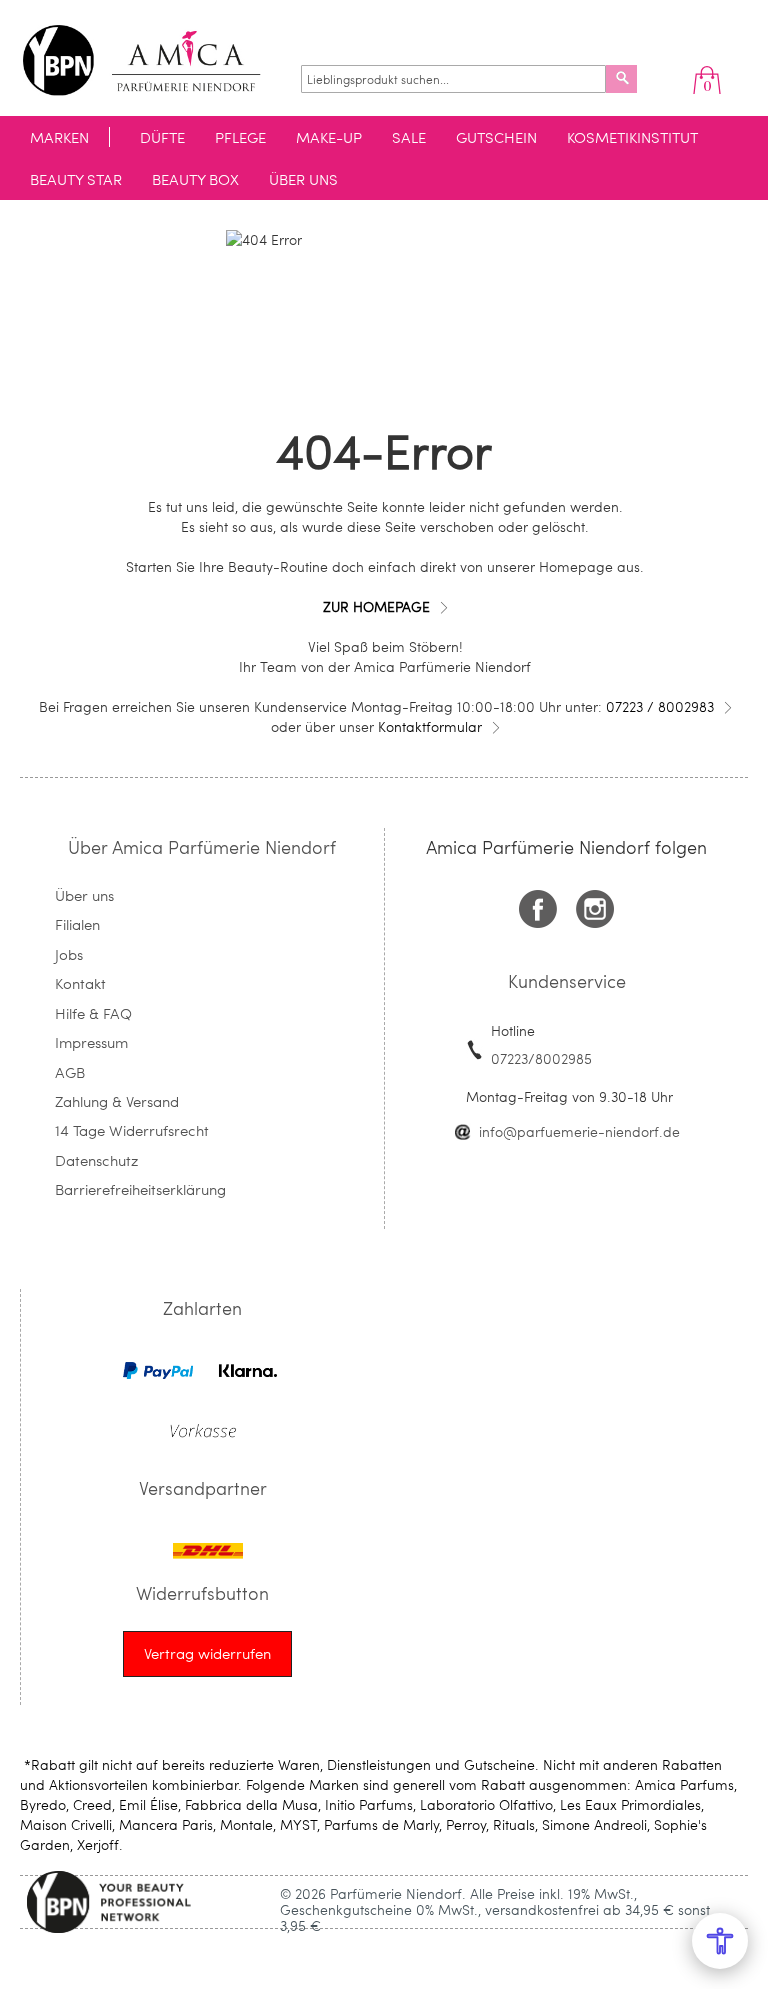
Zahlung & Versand (117, 1101)
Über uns (84, 895)
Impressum (91, 1042)
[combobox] (453, 79)
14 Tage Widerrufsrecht (132, 1130)
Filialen (77, 924)
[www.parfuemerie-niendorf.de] (156, 60)
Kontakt (80, 983)
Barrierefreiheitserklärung (140, 1189)
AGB (70, 1072)
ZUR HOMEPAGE (376, 606)
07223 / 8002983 (660, 706)
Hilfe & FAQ (93, 1013)
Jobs (69, 954)
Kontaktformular (430, 726)
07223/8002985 (541, 1058)
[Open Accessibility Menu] (720, 1941)
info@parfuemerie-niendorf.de (579, 1131)
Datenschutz (96, 1160)
